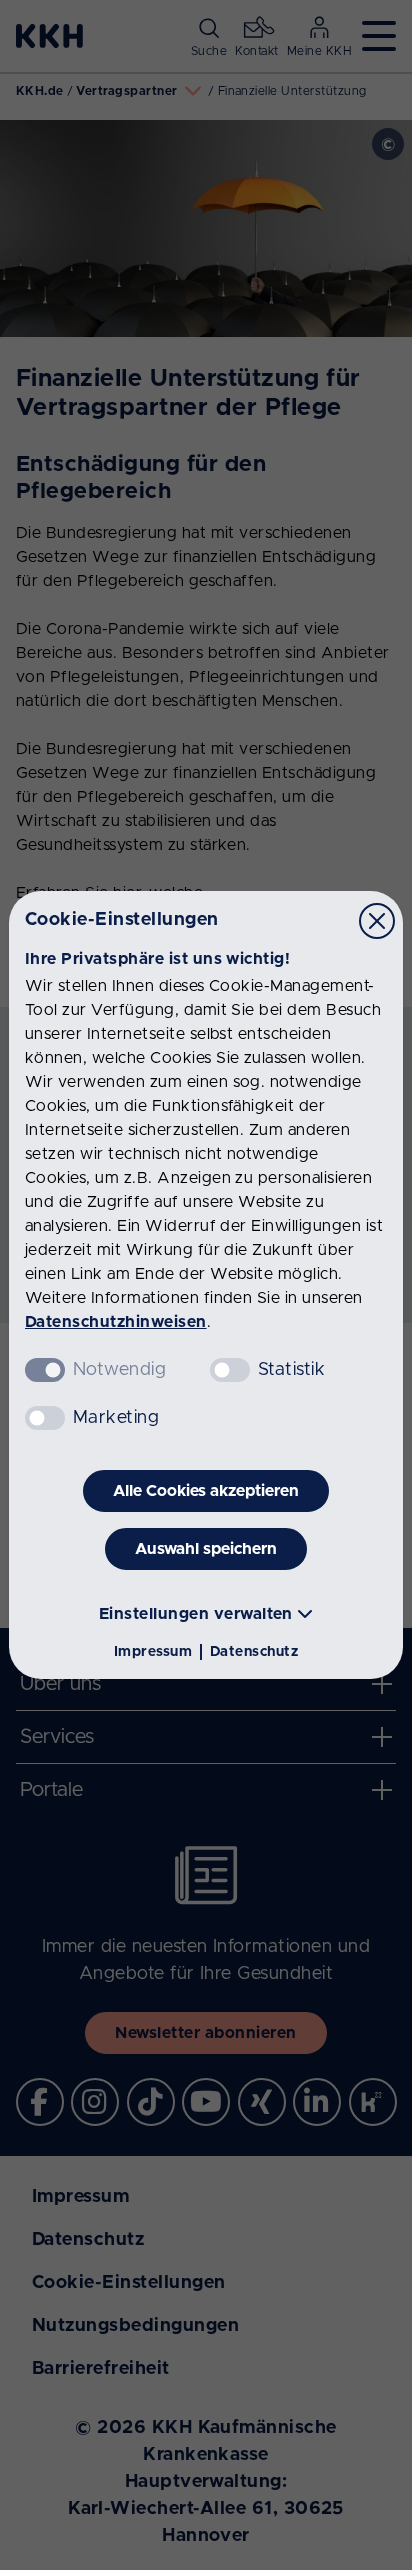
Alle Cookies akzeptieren (206, 1491)
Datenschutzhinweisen (116, 1322)
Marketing (116, 1418)
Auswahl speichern (206, 1549)
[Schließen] (377, 921)
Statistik (291, 1370)
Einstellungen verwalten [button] (196, 1614)
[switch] (230, 1370)
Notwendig (119, 1370)
